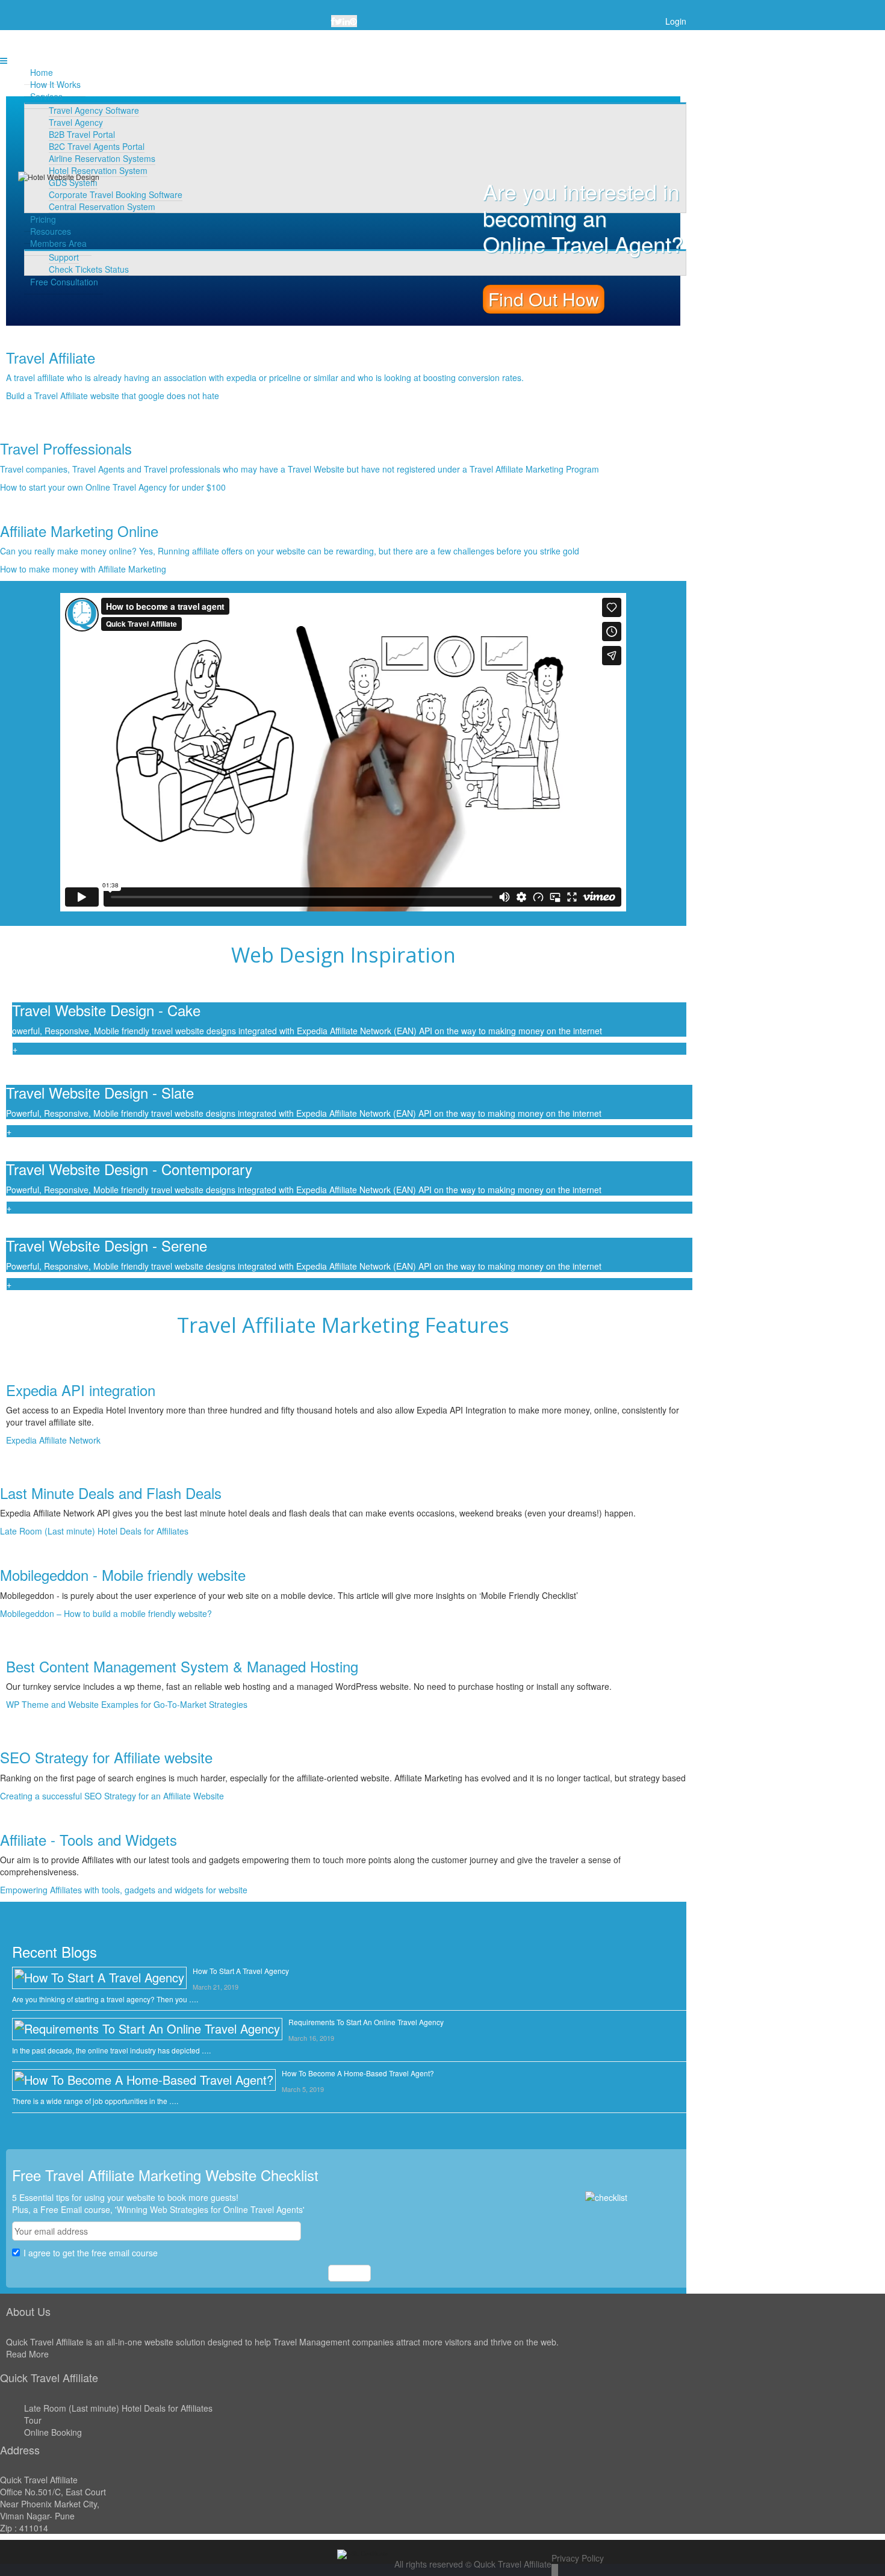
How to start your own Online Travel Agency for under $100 (113, 487)
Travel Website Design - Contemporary (131, 1169)
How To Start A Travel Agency (241, 1971)
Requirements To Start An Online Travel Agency (366, 2022)
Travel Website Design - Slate (102, 1092)
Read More (27, 2354)
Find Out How (544, 299)
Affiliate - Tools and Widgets (88, 1839)
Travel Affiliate (51, 357)
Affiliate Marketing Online (79, 531)
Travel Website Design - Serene (109, 1245)
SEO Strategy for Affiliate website (106, 1757)
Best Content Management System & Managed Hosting (182, 1666)
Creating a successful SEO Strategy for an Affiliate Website (112, 1796)
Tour (33, 2420)
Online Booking (53, 2432)
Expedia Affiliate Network (53, 1440)
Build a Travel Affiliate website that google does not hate (113, 396)
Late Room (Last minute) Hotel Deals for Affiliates (94, 1531)
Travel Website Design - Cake (108, 1010)
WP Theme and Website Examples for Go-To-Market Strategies (127, 1704)
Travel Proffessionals (66, 448)
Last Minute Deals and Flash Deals (111, 1493)
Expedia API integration (81, 1390)
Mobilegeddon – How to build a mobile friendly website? (106, 1613)
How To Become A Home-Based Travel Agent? (358, 2073)
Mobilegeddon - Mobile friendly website (123, 1575)
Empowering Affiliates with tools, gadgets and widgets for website (124, 1890)
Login (676, 21)
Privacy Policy (578, 2558)
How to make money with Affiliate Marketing (83, 569)
